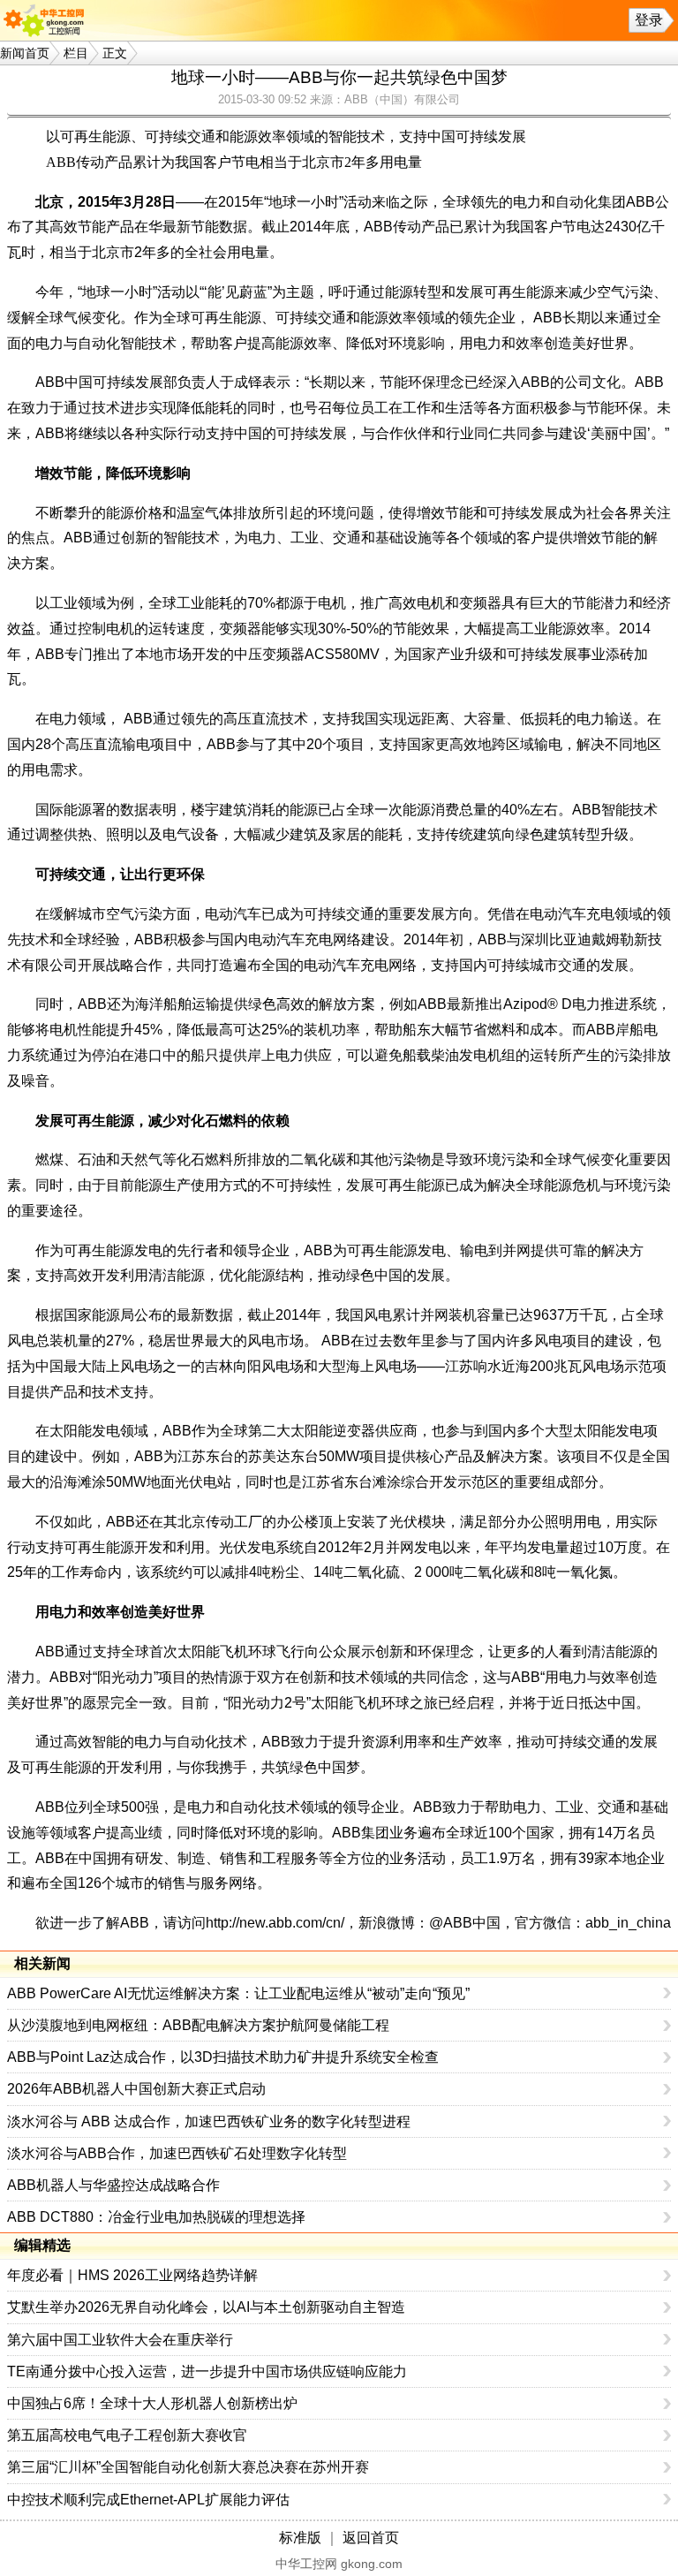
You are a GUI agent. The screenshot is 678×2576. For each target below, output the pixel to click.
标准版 (300, 2538)
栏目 (76, 53)
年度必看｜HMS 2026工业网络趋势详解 (132, 2275)
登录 (649, 20)
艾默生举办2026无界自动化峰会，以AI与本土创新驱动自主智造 (206, 2307)
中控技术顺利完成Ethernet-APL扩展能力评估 (148, 2500)
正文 (115, 53)
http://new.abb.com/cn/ (275, 1923)
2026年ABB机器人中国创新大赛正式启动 (136, 2089)
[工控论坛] (48, 20)
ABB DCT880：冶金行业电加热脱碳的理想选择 (156, 2217)
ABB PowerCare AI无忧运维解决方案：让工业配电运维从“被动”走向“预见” (238, 1993)
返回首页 (371, 2538)
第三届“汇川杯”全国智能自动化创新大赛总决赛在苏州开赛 (188, 2467)
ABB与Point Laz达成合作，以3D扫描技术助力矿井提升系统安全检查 (223, 2057)
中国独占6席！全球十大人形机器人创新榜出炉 (152, 2403)
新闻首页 (25, 53)
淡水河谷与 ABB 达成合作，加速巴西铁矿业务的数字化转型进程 (209, 2121)
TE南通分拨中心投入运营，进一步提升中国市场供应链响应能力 (207, 2371)
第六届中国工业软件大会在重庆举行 (120, 2340)
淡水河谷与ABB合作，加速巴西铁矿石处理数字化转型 (177, 2153)
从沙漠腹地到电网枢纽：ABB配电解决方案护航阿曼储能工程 (198, 2025)
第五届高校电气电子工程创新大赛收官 (127, 2435)
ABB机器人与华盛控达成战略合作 (113, 2185)
